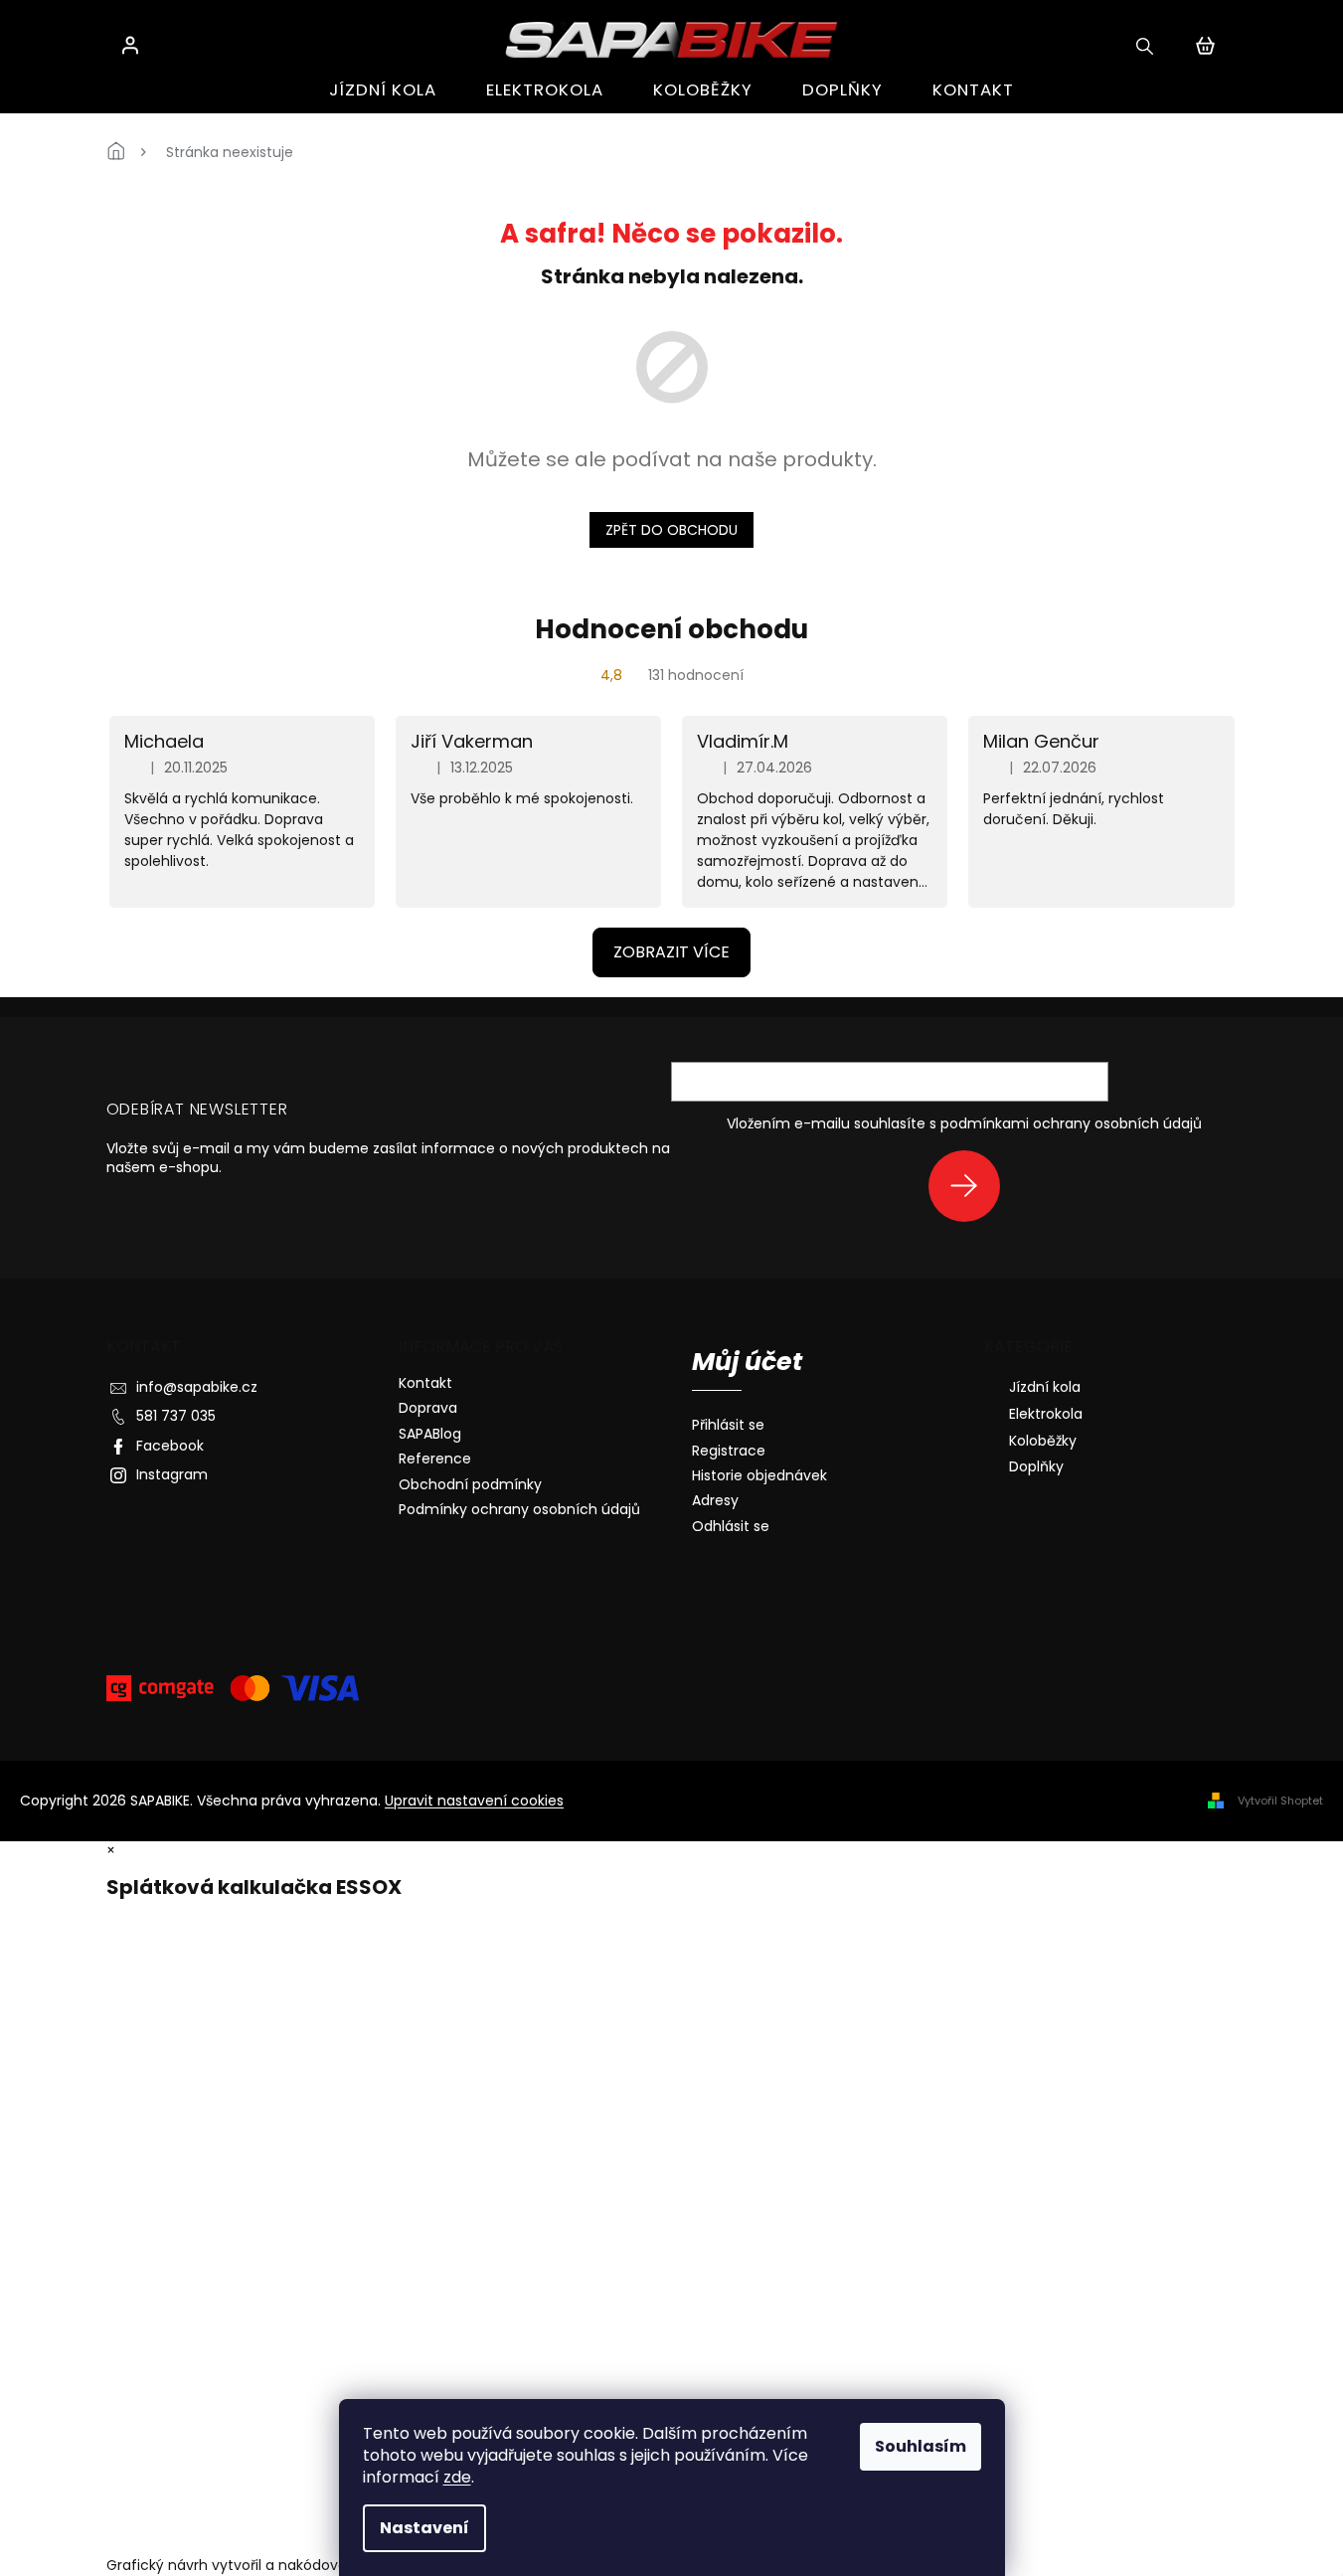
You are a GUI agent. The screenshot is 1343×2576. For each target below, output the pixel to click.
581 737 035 (176, 1416)
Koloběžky (1043, 1441)
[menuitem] (383, 90)
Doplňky (1036, 1466)
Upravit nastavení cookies (474, 1801)
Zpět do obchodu (671, 530)
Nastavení (424, 2528)
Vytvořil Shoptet (1280, 1801)
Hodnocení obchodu (671, 629)
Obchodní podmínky (470, 1484)
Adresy (715, 1501)
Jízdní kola (1045, 1387)
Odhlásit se (731, 1527)
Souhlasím (921, 2446)
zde (457, 2477)
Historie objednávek (759, 1476)
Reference (435, 1459)
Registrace (729, 1451)
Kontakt (425, 1383)
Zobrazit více (671, 952)
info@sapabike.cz (197, 1387)
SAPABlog (430, 1434)
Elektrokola (1046, 1414)
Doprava (428, 1408)
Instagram (172, 1474)
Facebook (170, 1446)
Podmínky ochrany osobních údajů (519, 1509)
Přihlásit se (972, 1186)
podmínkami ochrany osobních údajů (1071, 1123)
